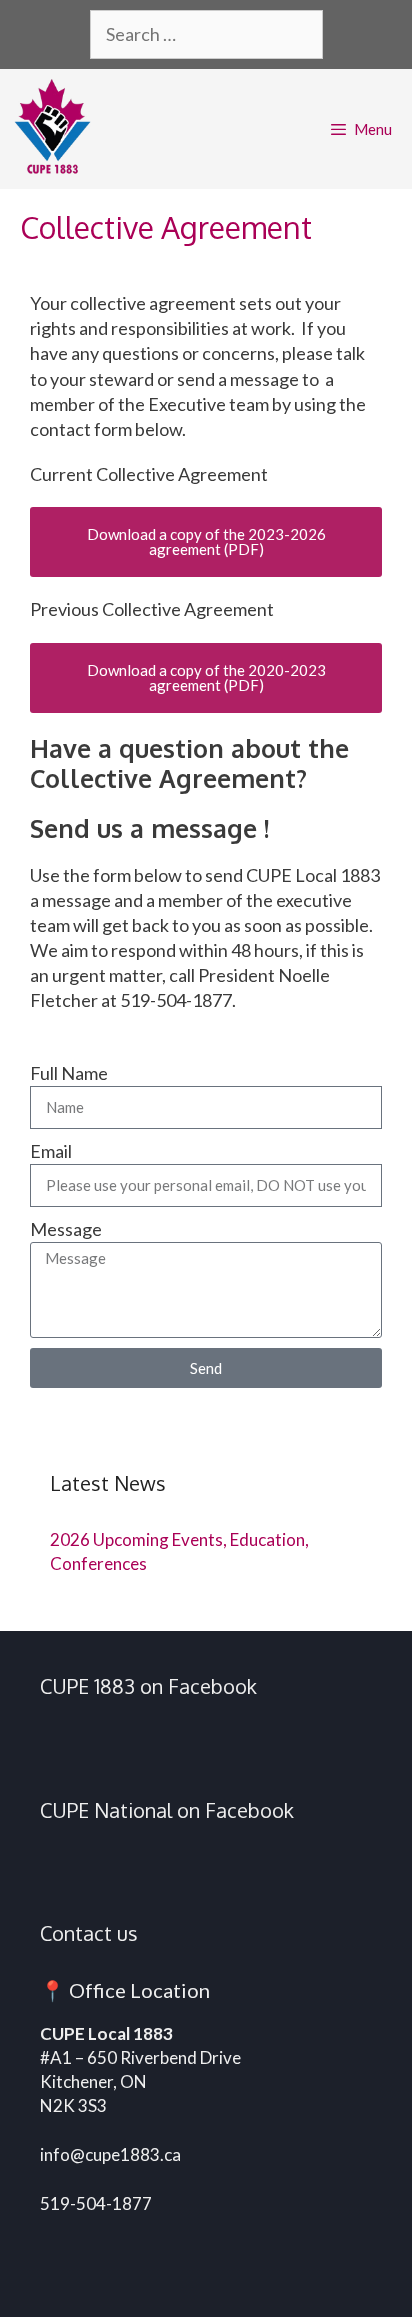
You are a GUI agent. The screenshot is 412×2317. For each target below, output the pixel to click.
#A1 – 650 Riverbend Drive (140, 2057)
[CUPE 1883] (57, 129)
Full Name (69, 1073)
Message (66, 1229)
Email (51, 1151)
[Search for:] (206, 36)
